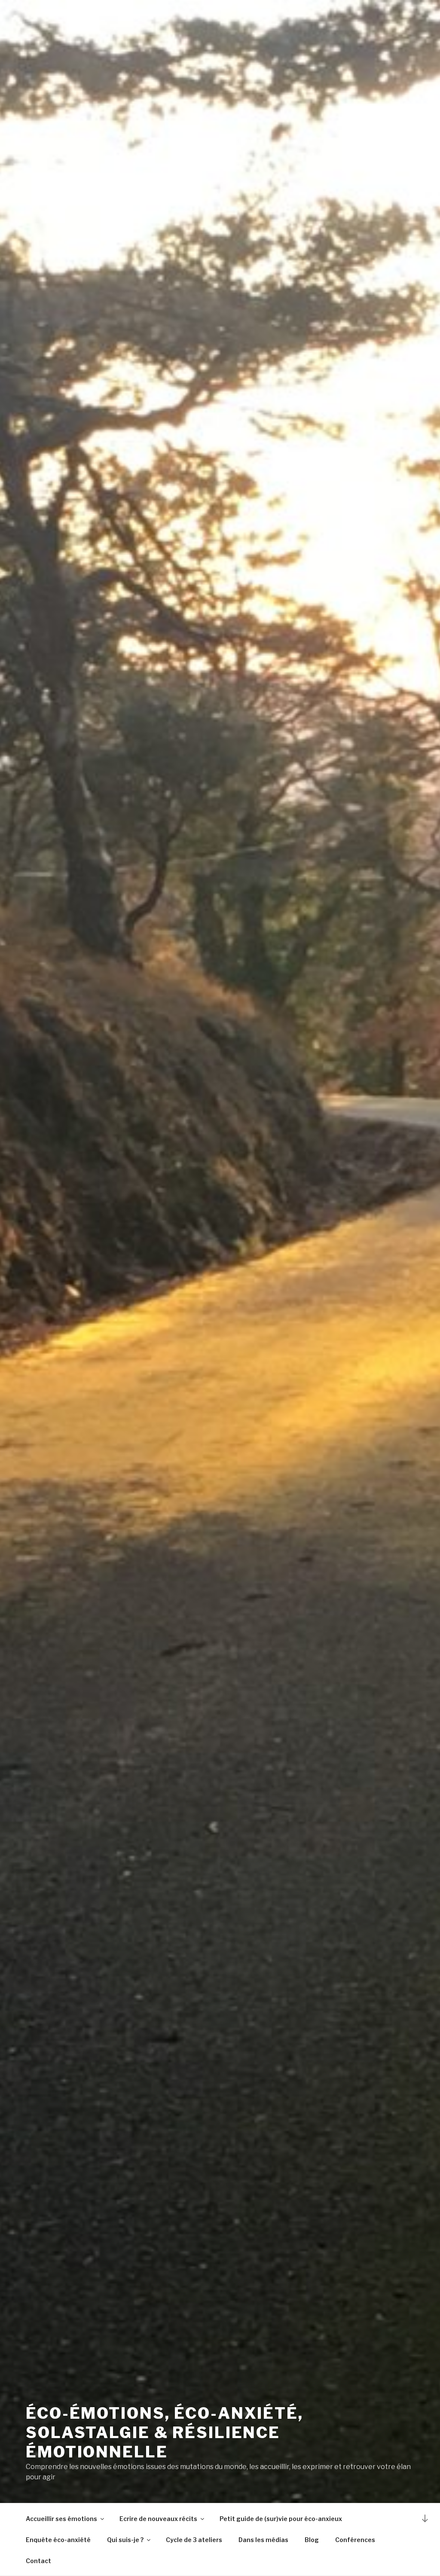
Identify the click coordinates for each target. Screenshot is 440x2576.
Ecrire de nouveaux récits (158, 2519)
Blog (312, 2540)
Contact (38, 2561)
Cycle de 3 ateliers (194, 2540)
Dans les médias (263, 2540)
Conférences (355, 2540)
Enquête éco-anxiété (58, 2540)
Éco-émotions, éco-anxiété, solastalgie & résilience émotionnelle (165, 2433)
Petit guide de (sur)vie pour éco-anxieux (281, 2519)
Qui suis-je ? (125, 2540)
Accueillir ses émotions (61, 2519)
